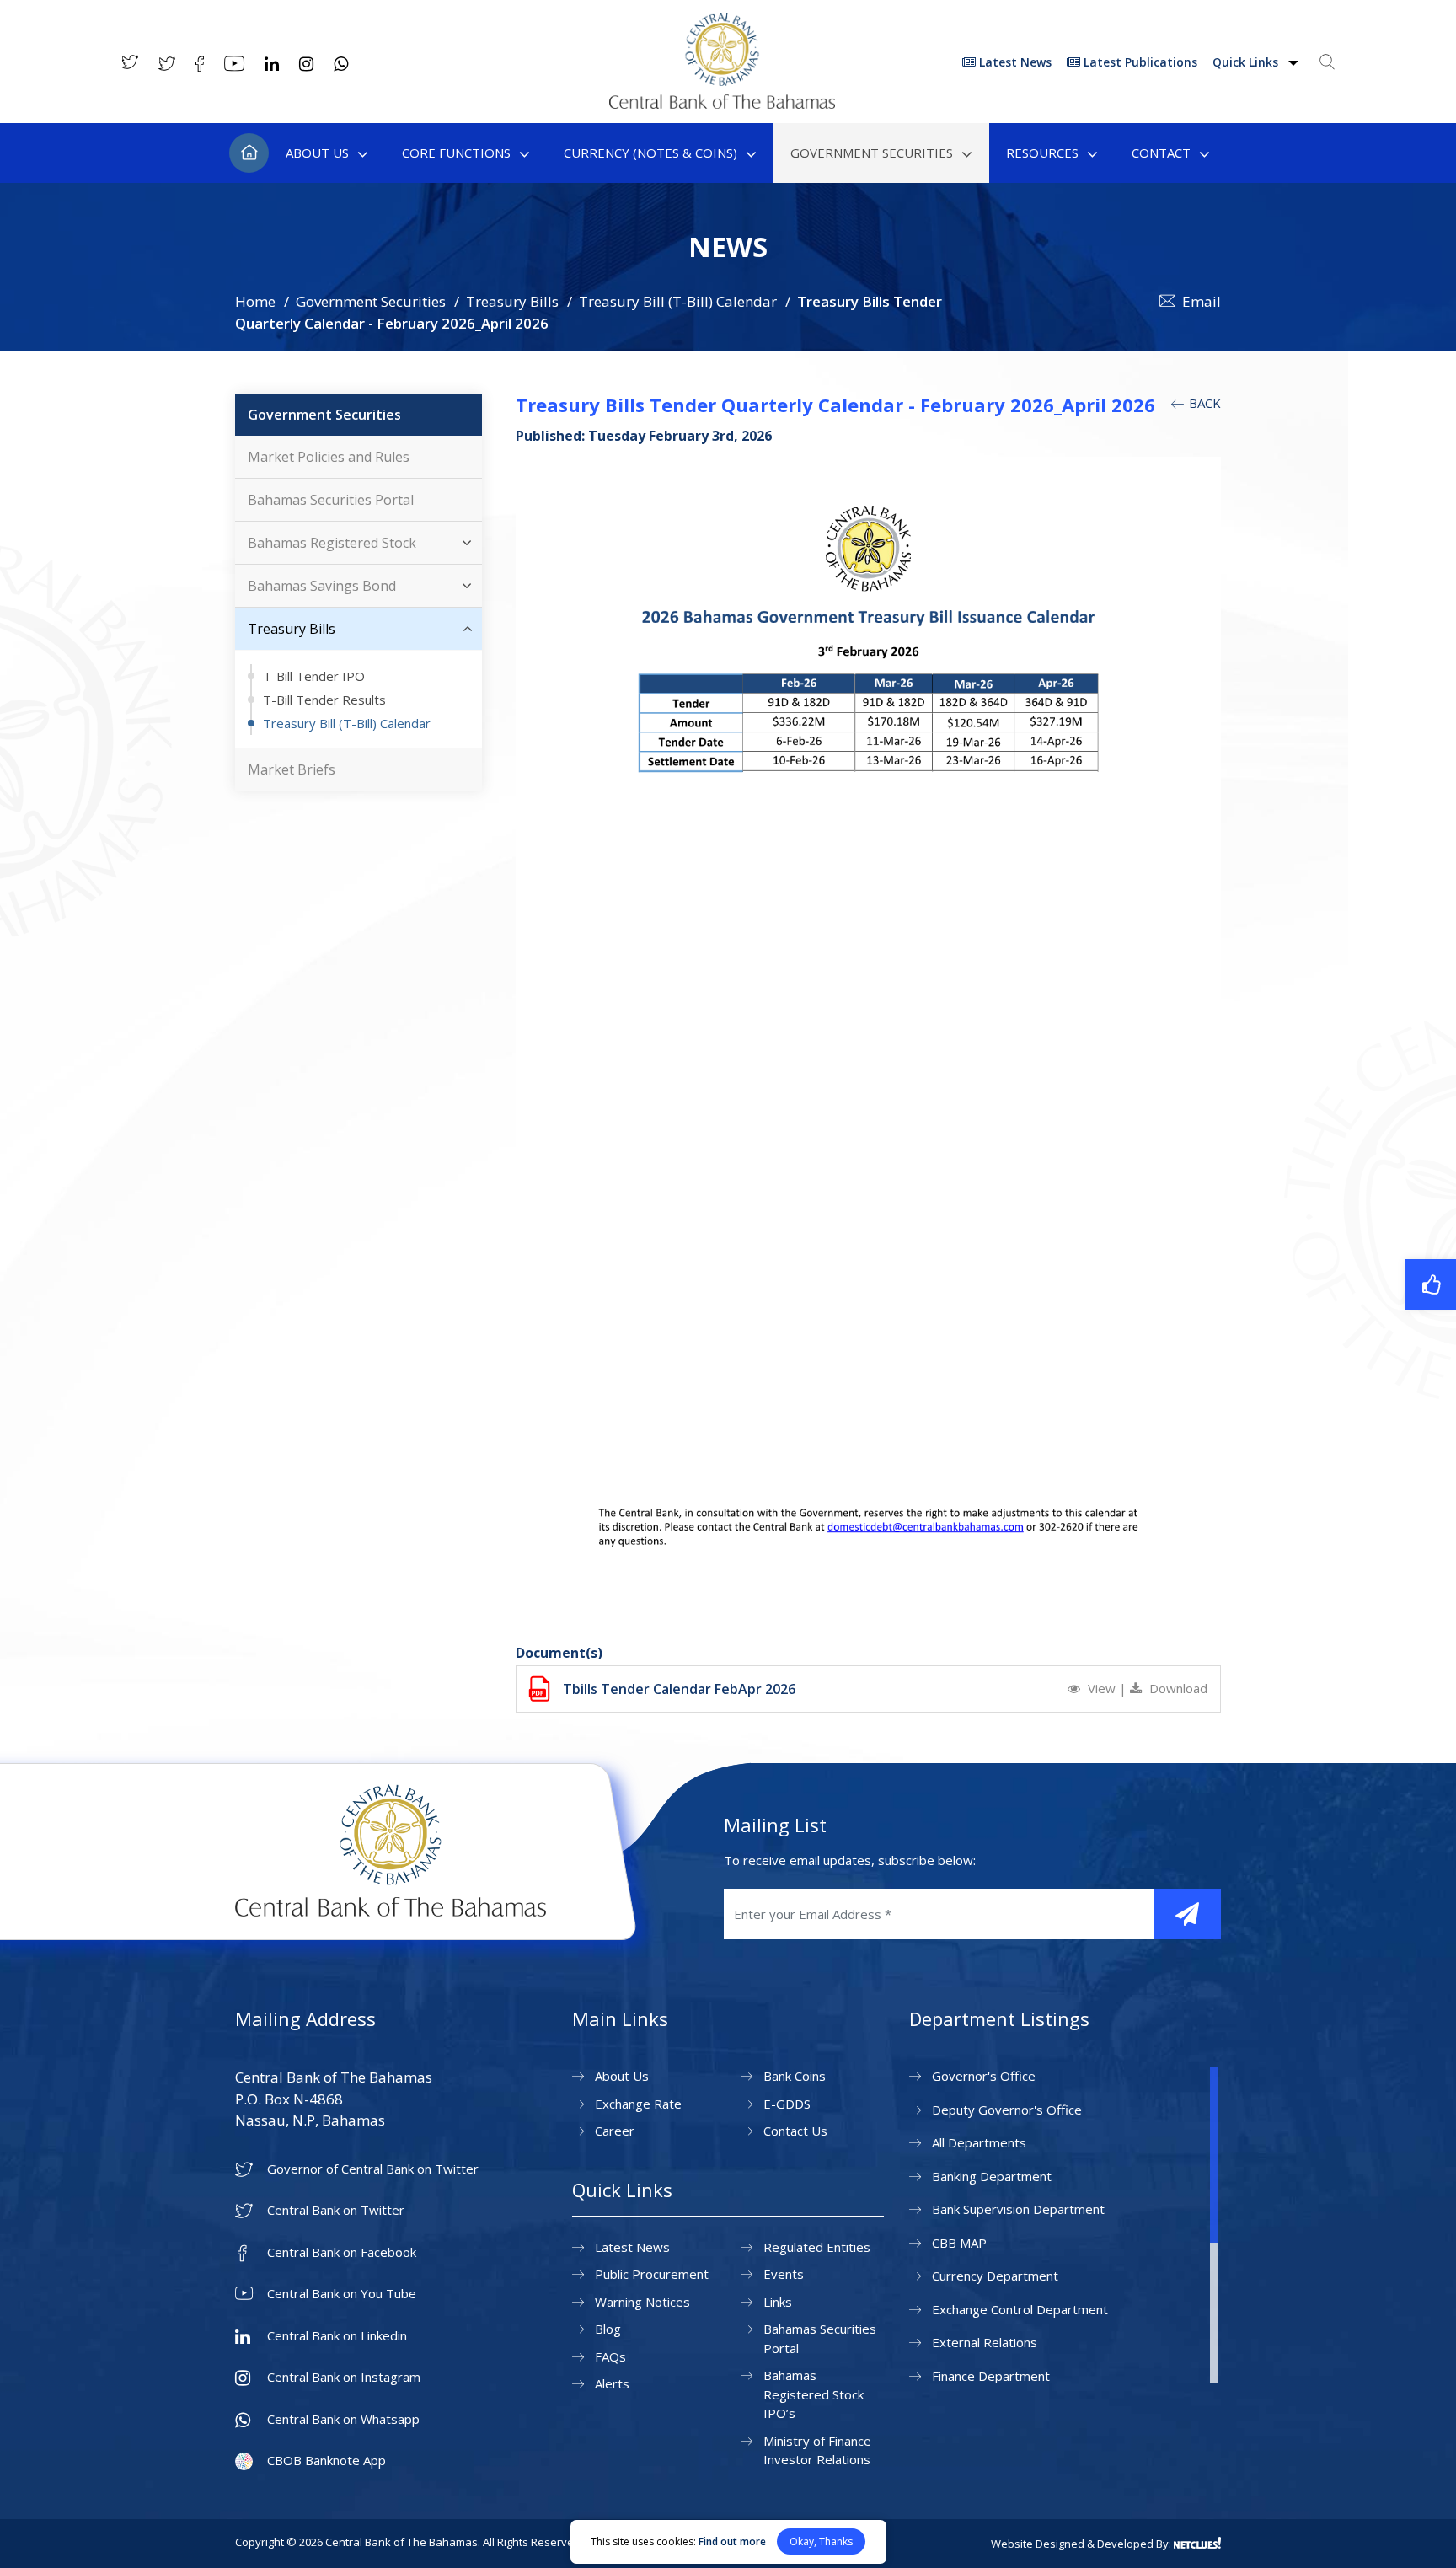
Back (1203, 403)
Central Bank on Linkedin (337, 2336)
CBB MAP (959, 2243)
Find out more (732, 2541)
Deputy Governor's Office (1007, 2110)
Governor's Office (984, 2076)
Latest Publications (1139, 62)
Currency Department (995, 2276)
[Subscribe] (1187, 1914)
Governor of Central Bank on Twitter (373, 2169)
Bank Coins (795, 2076)
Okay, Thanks (821, 2541)
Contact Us (795, 2131)
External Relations (985, 2342)
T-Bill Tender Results (324, 700)
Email (1202, 301)
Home (249, 153)
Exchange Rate (638, 2104)
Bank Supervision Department (1018, 2209)
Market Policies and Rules (329, 457)
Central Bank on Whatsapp (343, 2419)
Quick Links (1247, 62)
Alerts (612, 2383)
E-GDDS (787, 2104)
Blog (608, 2329)
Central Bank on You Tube (342, 2294)
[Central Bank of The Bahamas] (722, 104)
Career (615, 2131)
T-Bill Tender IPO (314, 676)
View (1102, 1688)
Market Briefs (292, 769)
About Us (317, 153)
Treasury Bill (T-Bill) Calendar (678, 301)
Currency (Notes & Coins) (650, 153)
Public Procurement (652, 2274)
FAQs (610, 2356)
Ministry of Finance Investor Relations (817, 2450)
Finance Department (991, 2376)
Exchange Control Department (1020, 2309)
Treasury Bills (512, 301)
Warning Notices (642, 2302)
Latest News (1014, 62)
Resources (1042, 153)
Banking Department (992, 2176)
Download (1177, 1688)
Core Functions (456, 153)
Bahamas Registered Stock (332, 543)
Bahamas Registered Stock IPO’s (814, 2394)
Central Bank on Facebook (342, 2252)
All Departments (979, 2142)
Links (778, 2302)
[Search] (1327, 62)
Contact (1161, 153)
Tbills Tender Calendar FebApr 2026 (679, 1689)
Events (784, 2274)
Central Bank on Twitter (336, 2210)
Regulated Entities (817, 2247)
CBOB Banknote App (327, 2461)
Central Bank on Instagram (344, 2377)
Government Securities (872, 153)
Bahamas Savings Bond (322, 586)
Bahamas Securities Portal (331, 500)
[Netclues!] (1197, 2543)
